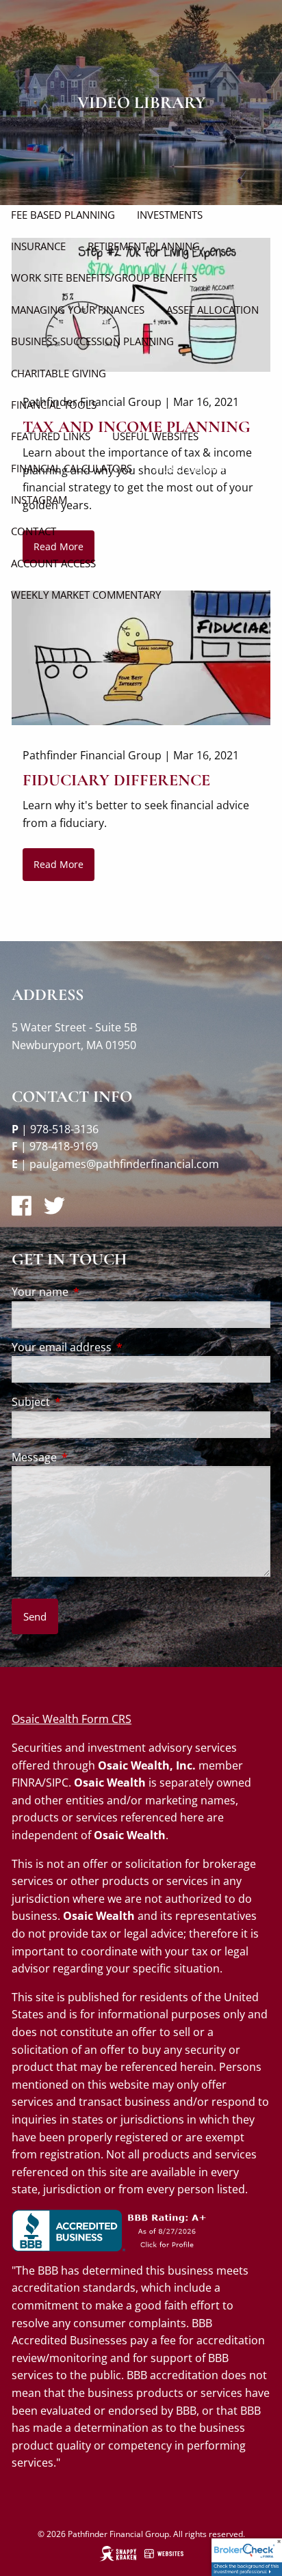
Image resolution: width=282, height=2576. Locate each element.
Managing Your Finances (78, 310)
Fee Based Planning (63, 215)
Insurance (38, 246)
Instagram (39, 500)
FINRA (27, 1782)
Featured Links (51, 436)
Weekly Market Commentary (86, 595)
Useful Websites (155, 436)
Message (89, 1457)
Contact (34, 531)
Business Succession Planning (92, 341)
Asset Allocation (213, 310)
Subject (86, 1402)
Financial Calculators (72, 468)
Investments (170, 215)
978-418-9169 (64, 1146)
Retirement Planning (144, 246)
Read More (59, 864)
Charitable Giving (59, 373)
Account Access (53, 563)
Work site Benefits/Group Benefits (104, 277)
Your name (95, 1292)
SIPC (57, 1782)
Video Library (190, 468)
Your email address (117, 1347)
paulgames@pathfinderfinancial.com (124, 1164)
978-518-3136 (64, 1129)
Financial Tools (54, 405)
